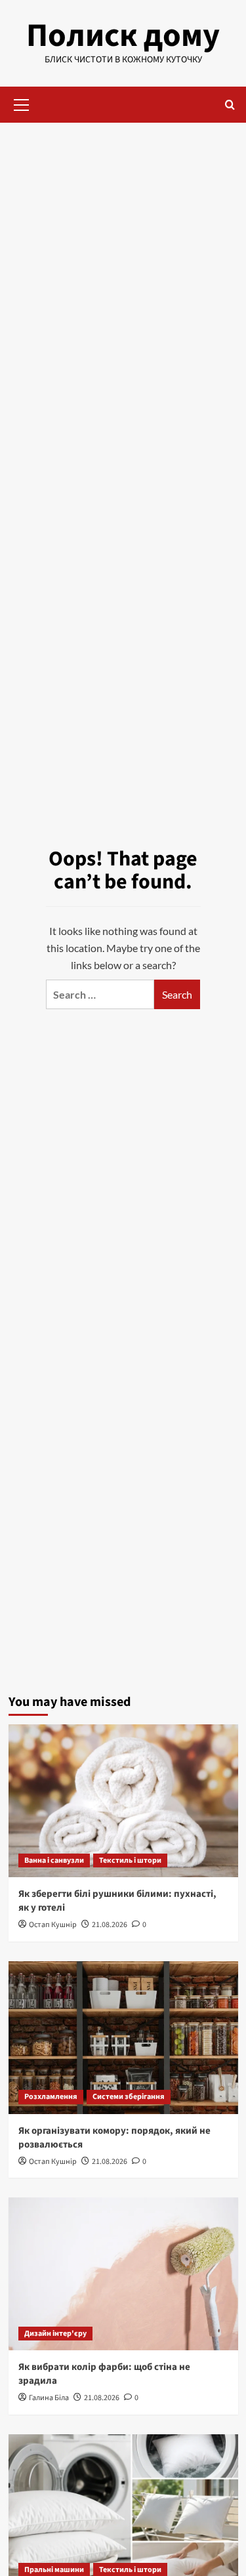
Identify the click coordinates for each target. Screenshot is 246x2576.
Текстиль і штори (130, 1860)
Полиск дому (123, 36)
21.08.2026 (110, 1925)
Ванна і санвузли (54, 1860)
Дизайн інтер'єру (55, 2334)
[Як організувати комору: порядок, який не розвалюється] (123, 2038)
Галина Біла (49, 2398)
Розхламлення (51, 2097)
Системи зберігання (129, 2097)
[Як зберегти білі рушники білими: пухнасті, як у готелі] (123, 1801)
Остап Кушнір (53, 1925)
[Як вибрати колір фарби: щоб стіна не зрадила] (123, 2274)
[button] (22, 103)
